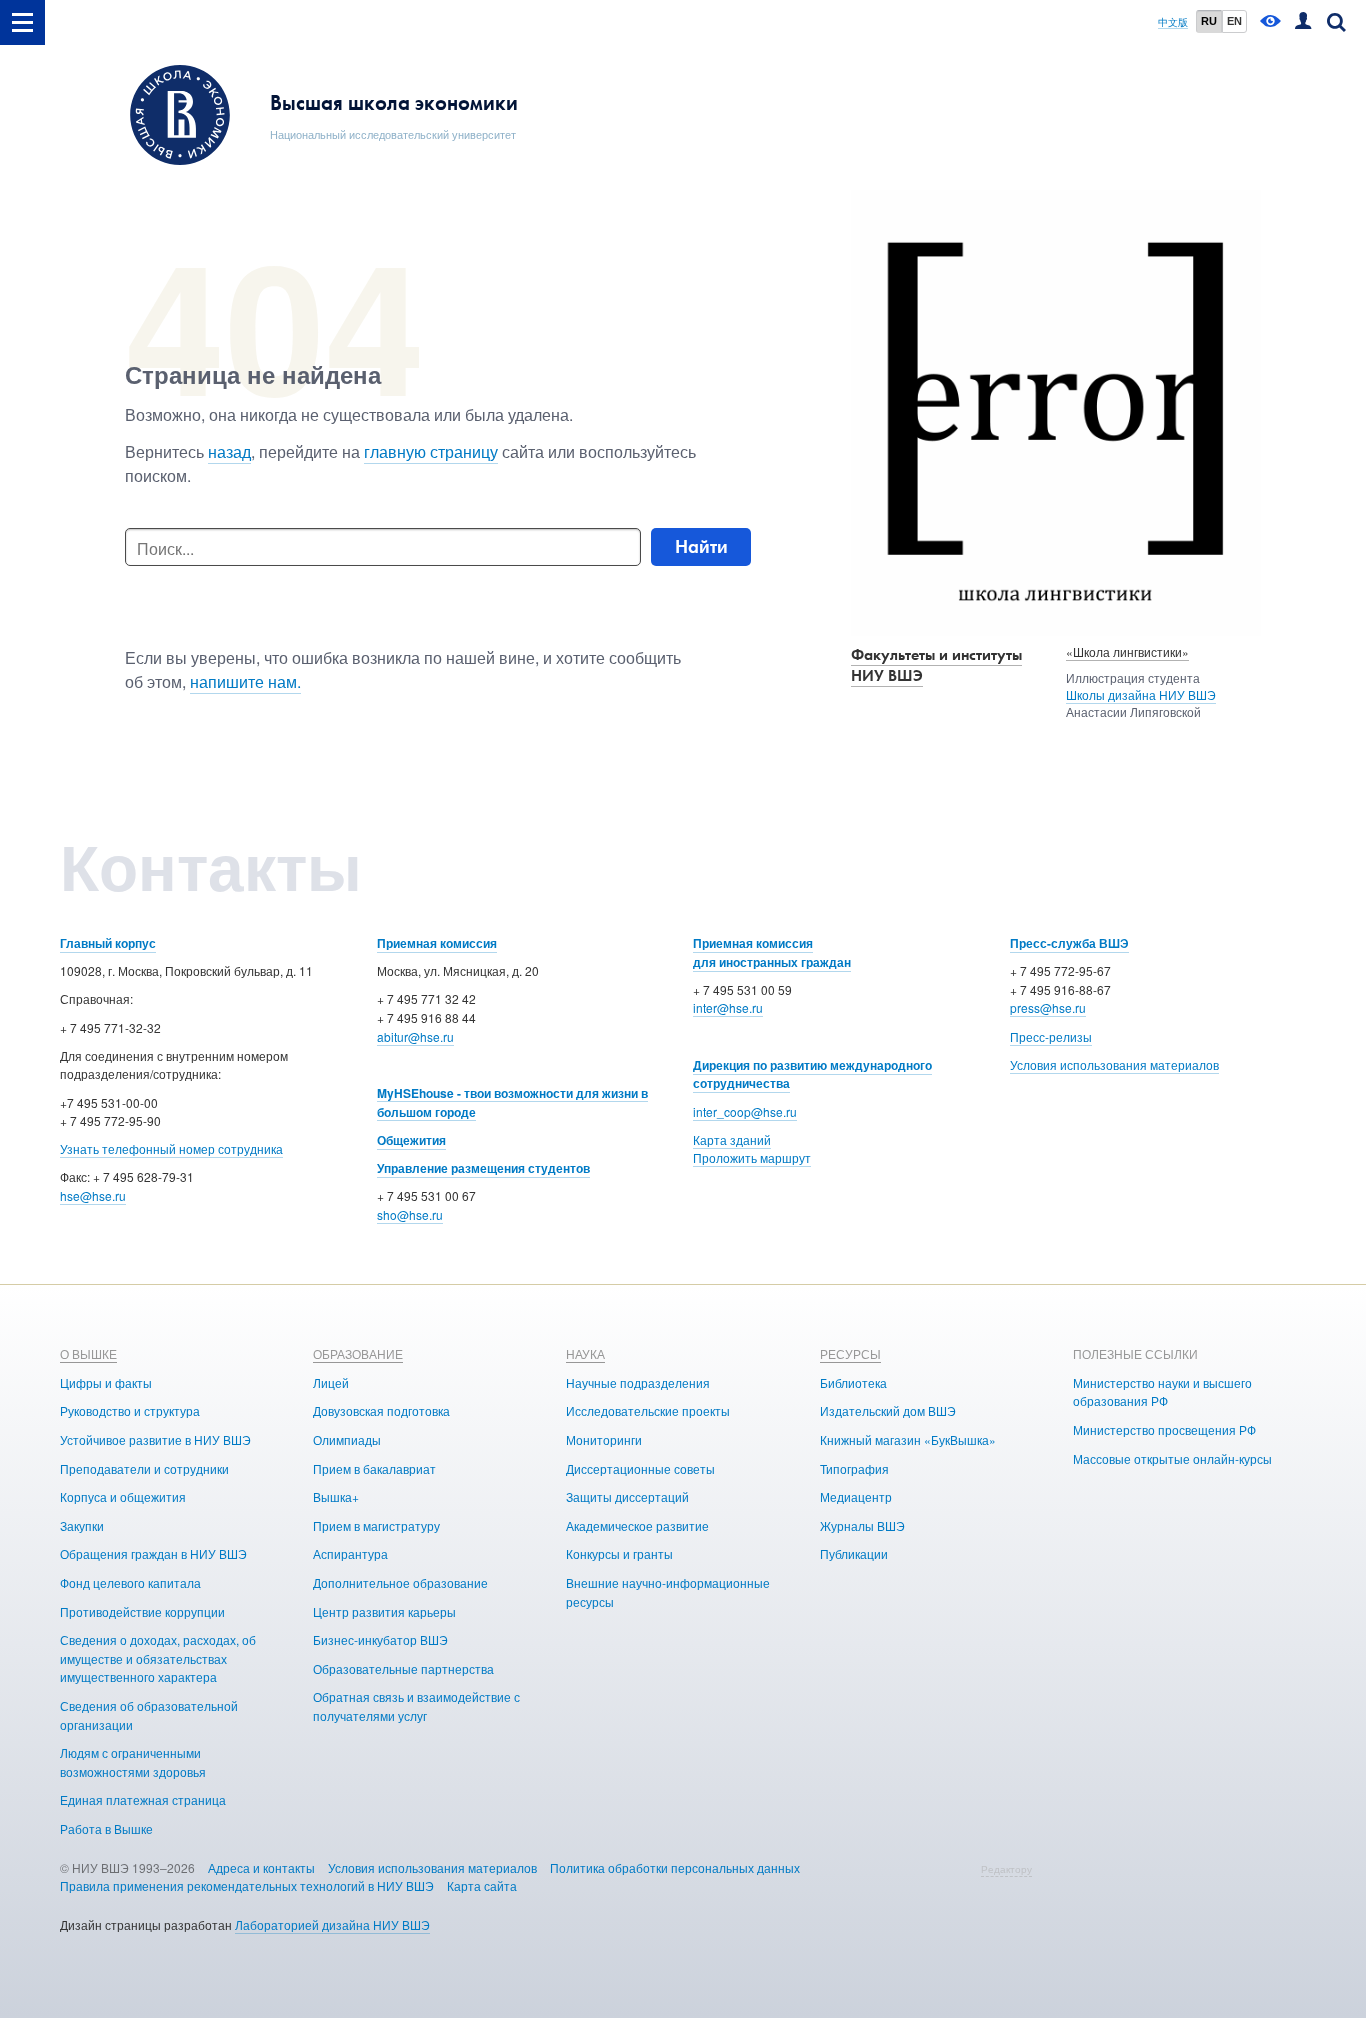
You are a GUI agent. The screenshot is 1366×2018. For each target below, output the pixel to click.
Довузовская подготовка (381, 1410)
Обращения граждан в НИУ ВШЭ (153, 1553)
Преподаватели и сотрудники (144, 1468)
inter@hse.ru (728, 1007)
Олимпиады (347, 1439)
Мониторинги (604, 1439)
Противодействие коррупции (142, 1611)
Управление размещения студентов (483, 1168)
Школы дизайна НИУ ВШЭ (1141, 694)
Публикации (854, 1553)
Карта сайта (482, 1885)
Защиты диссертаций (627, 1496)
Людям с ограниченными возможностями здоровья (133, 1762)
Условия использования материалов (1114, 1064)
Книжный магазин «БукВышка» (908, 1439)
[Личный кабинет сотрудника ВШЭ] (1303, 22)
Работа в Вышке (106, 1828)
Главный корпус (108, 943)
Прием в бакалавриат (374, 1468)
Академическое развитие (637, 1525)
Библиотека (853, 1382)
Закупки (82, 1525)
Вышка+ (336, 1496)
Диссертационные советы (640, 1468)
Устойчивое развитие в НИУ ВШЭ (155, 1439)
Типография (854, 1468)
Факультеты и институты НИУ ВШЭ (936, 665)
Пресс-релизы (1051, 1036)
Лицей (331, 1382)
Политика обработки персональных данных (675, 1867)
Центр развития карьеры (384, 1611)
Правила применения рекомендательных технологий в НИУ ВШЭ (247, 1885)
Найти (701, 546)
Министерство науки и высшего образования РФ (1162, 1392)
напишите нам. (245, 681)
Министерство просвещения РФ (1164, 1429)
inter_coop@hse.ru (745, 1111)
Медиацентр (856, 1496)
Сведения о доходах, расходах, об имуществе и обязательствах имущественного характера (158, 1658)
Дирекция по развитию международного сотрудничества (812, 1074)
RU (1209, 21)
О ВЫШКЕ (88, 1353)
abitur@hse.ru (415, 1036)
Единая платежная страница (143, 1799)
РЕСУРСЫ (850, 1353)
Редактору (1006, 1869)
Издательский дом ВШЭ (888, 1410)
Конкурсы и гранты (619, 1553)
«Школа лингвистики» (1127, 651)
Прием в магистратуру (376, 1525)
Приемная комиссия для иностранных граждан (772, 952)
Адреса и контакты (261, 1867)
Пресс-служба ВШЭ (1069, 943)
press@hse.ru (1048, 1007)
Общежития (411, 1140)
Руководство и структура (130, 1410)
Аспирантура (350, 1553)
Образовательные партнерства (403, 1668)
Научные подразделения (638, 1382)
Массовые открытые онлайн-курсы (1172, 1458)
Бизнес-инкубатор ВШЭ (380, 1639)
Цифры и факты (106, 1382)
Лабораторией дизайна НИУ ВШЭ (332, 1924)
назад (229, 451)
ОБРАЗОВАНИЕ (358, 1353)
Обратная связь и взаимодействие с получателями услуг (416, 1706)
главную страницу (431, 451)
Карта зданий (732, 1139)
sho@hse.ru (410, 1214)
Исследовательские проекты (648, 1410)
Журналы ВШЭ (862, 1525)
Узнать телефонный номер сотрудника (171, 1148)
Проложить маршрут (752, 1157)
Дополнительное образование (400, 1582)
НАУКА (585, 1353)
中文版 (1173, 22)
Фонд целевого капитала (130, 1582)
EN (1234, 21)
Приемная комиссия (437, 943)
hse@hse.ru (93, 1195)
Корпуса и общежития (123, 1496)
